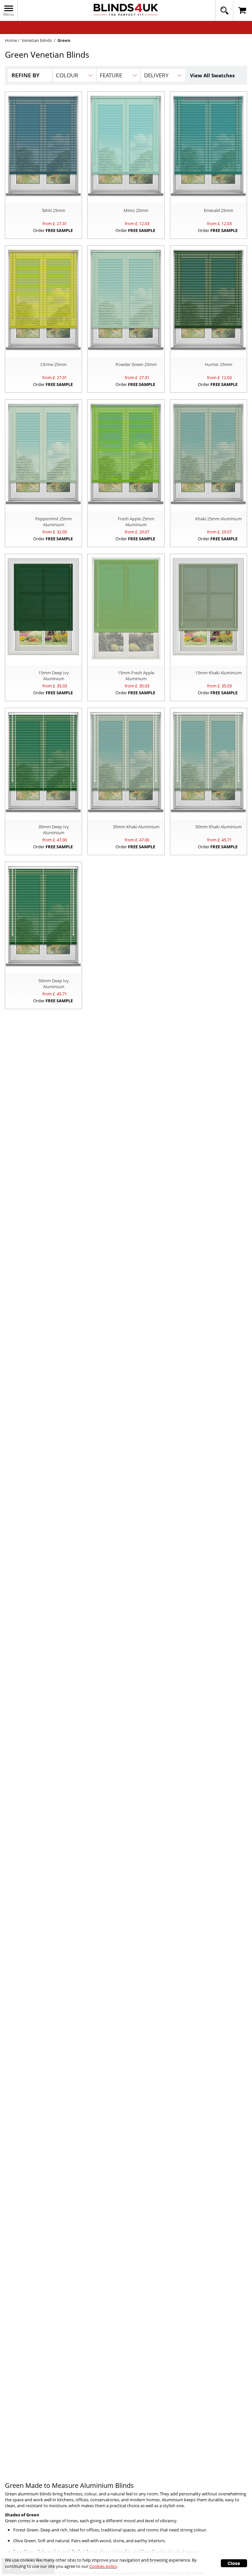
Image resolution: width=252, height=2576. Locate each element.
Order (53, 230)
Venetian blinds (37, 40)
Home (11, 40)
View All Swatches (212, 75)
